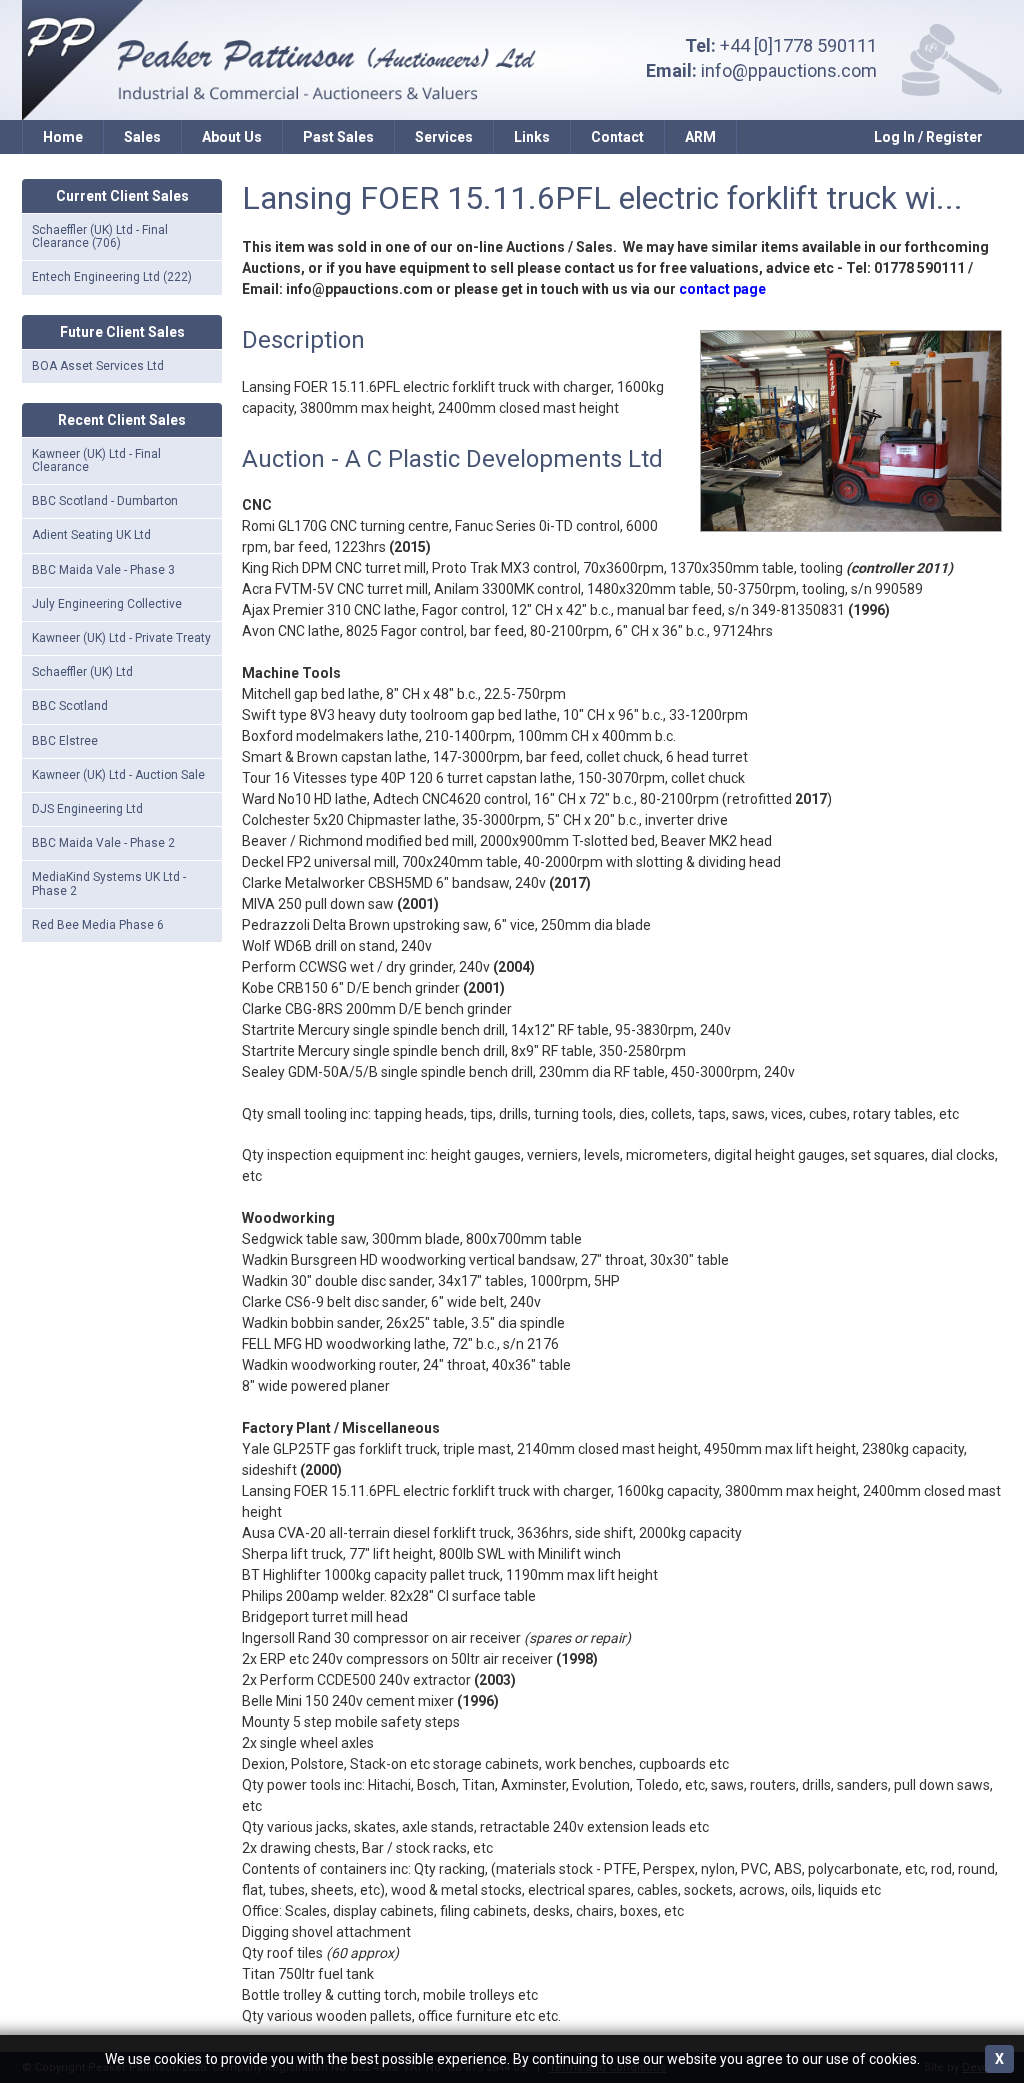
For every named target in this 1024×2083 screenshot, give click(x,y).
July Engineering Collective (107, 604)
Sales (142, 137)
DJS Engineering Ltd (87, 809)
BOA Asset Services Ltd (98, 366)
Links (532, 137)
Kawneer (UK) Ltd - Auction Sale (118, 775)
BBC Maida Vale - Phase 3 (103, 570)
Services (444, 137)
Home (63, 137)
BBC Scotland (70, 706)
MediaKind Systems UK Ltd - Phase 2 (109, 883)
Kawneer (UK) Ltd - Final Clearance (96, 460)
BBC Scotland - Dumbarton (105, 501)
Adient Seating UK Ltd (91, 535)
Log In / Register (928, 137)
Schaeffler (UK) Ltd (82, 672)
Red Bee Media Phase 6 (98, 925)
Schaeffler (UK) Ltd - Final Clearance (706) (100, 236)
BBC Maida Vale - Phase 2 (103, 843)
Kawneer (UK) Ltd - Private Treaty (121, 638)
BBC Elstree (65, 741)
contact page (722, 289)
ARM (700, 137)
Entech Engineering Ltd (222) (112, 277)
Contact (617, 137)
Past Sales (338, 137)
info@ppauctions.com (789, 70)
